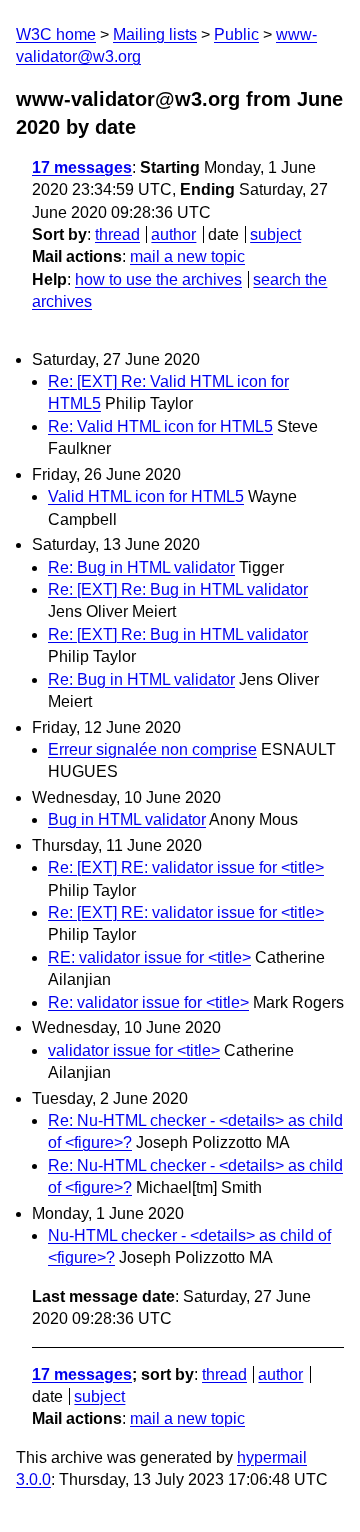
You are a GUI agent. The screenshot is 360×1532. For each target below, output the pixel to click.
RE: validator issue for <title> (149, 957)
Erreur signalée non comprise (152, 749)
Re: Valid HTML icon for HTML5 (160, 426)
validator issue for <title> (134, 1050)
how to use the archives (158, 279)
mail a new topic (187, 256)
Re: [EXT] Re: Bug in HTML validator (178, 589)
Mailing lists (155, 34)
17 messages (82, 167)
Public (236, 34)
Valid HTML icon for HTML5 (146, 496)
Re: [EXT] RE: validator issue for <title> (186, 867)
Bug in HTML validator (127, 819)
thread (117, 234)
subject (275, 234)
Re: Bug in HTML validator (141, 567)
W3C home (56, 34)
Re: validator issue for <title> (148, 1002)
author (173, 234)
